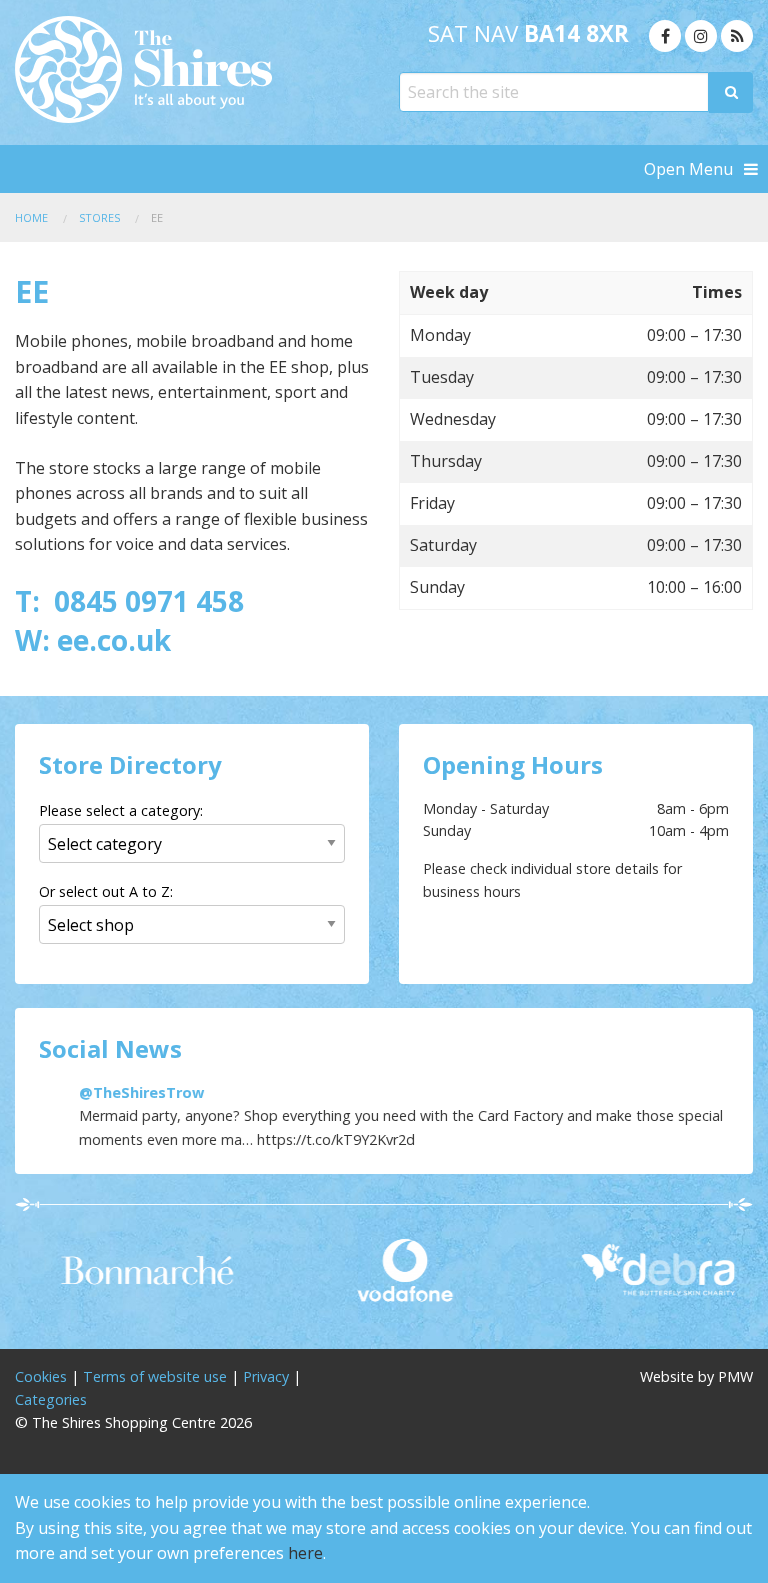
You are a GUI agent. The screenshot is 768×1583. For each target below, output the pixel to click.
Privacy (266, 1376)
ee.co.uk (117, 640)
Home (31, 217)
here (305, 1553)
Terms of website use (155, 1376)
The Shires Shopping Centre (192, 69)
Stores (99, 217)
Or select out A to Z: (106, 891)
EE (157, 217)
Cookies (41, 1376)
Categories (51, 1399)
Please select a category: (121, 810)
